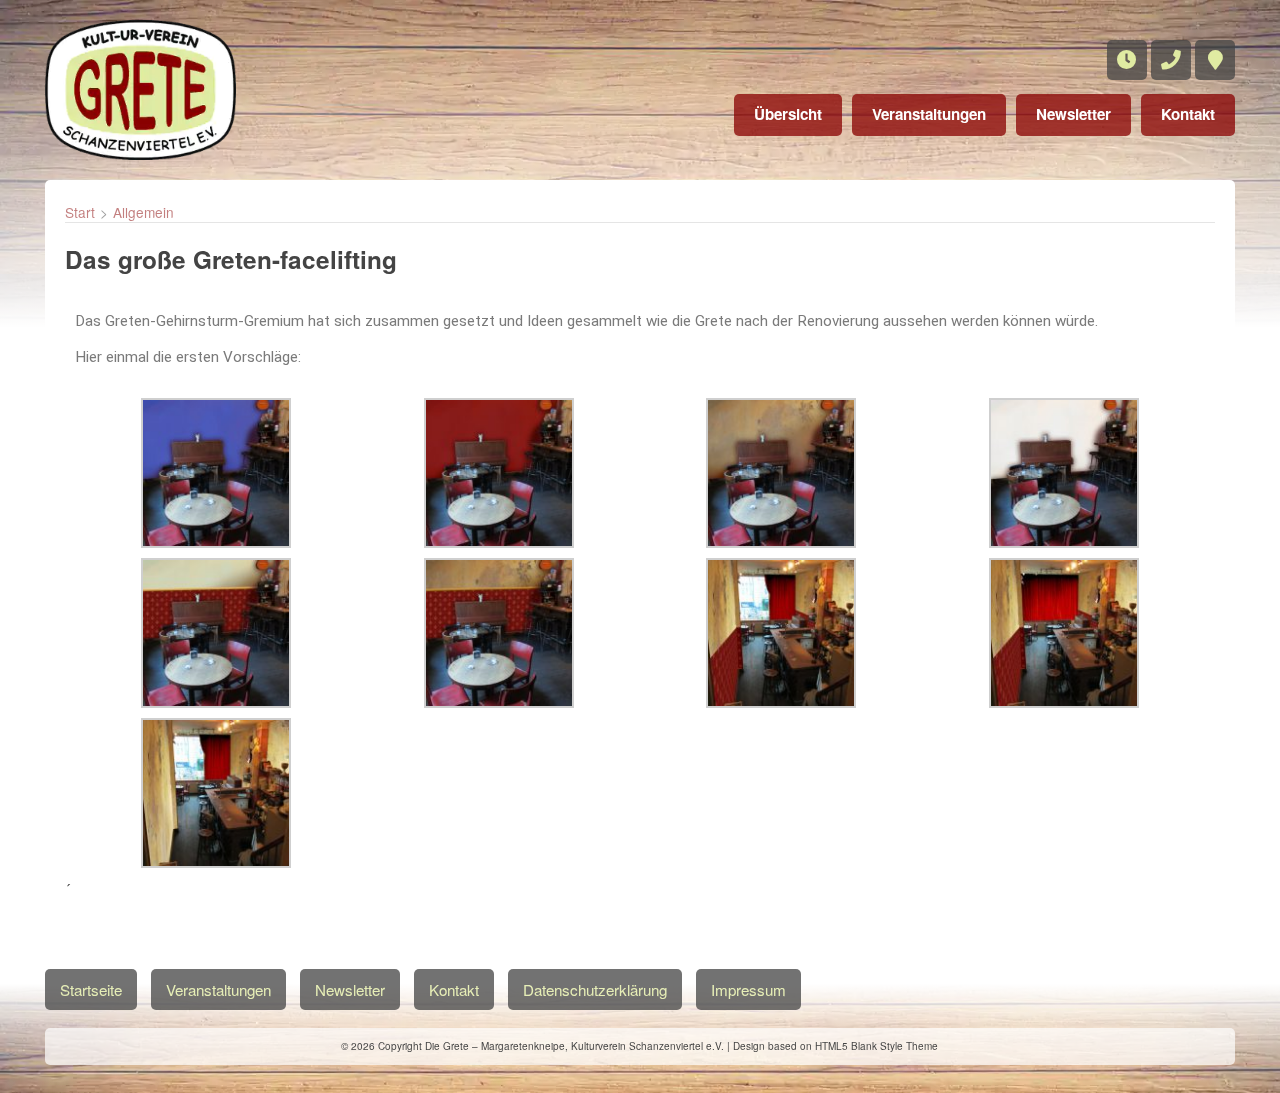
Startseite (91, 989)
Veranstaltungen (929, 114)
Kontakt (1188, 114)
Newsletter (1073, 114)
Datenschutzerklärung (595, 989)
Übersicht (788, 114)
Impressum (748, 989)
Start (80, 212)
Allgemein (143, 212)
